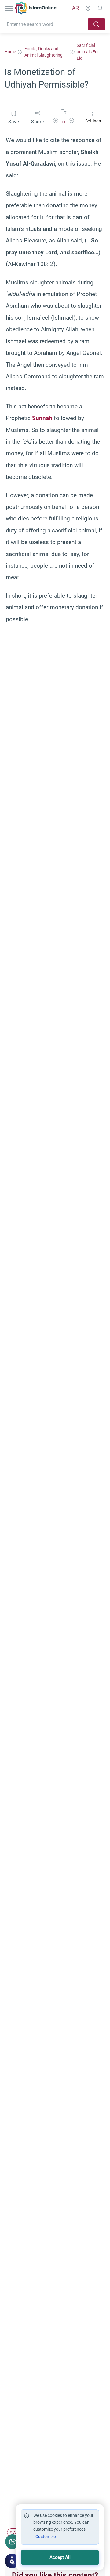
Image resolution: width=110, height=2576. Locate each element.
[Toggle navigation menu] (9, 8)
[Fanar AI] (12, 2561)
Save (14, 122)
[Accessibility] (88, 8)
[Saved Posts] (100, 8)
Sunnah (42, 418)
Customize (46, 2537)
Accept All (60, 2557)
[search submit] (97, 24)
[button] (56, 122)
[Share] (13, 2542)
